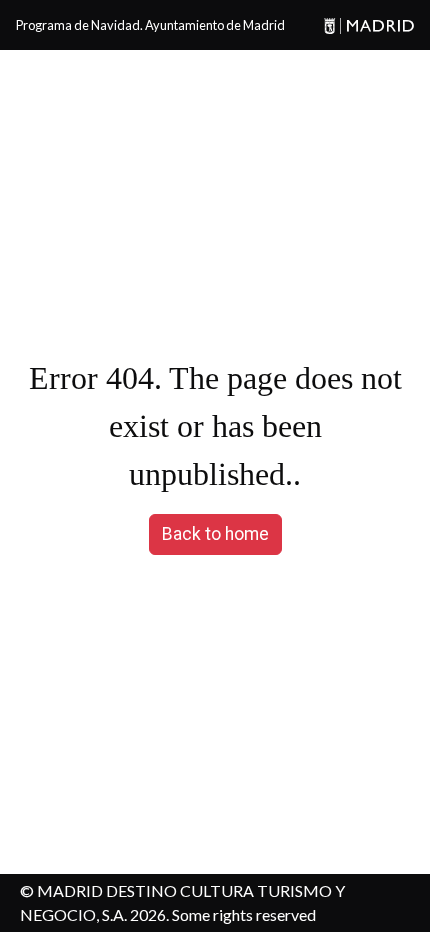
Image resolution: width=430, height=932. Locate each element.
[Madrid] (366, 25)
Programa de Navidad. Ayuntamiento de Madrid (150, 25)
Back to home (215, 534)
